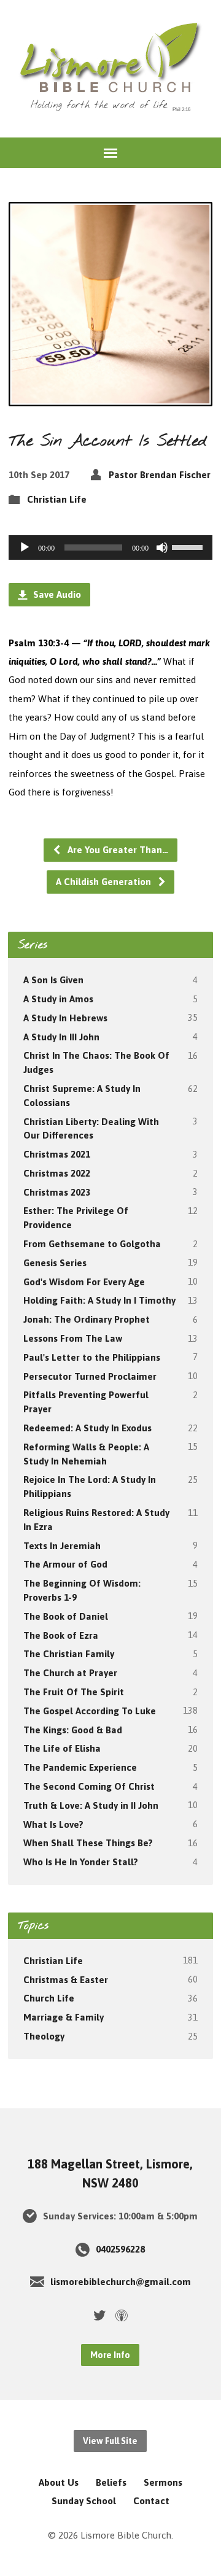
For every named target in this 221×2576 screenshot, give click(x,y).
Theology (44, 2036)
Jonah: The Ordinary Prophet (87, 1319)
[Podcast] (122, 2315)
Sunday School (84, 2501)
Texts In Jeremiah (62, 1546)
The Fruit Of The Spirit (74, 1692)
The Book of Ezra (61, 1635)
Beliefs (111, 2482)
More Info (110, 2355)
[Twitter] (99, 2315)
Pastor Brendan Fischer (160, 475)
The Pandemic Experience (80, 1767)
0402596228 (120, 2249)
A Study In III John (61, 1037)
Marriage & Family (64, 2017)
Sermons (163, 2482)
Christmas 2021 (57, 1154)
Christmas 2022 (57, 1173)
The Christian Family (69, 1654)
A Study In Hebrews (65, 1018)
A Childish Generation (105, 882)
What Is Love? (53, 1824)
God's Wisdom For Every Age (84, 1282)
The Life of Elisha (62, 1748)
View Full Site (110, 2441)
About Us (59, 2482)
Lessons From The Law (73, 1338)
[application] (111, 547)
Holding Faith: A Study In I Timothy (99, 1300)
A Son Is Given (53, 980)
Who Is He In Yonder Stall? (81, 1862)
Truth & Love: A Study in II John (91, 1805)
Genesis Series (55, 1263)
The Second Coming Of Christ (89, 1786)
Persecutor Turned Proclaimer (90, 1376)
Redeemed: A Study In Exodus (87, 1428)
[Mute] (162, 547)
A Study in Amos (58, 999)
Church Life (49, 1998)
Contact (151, 2501)
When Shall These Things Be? (88, 1843)
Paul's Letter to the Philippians (92, 1357)
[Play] (25, 547)
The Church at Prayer (70, 1673)
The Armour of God (65, 1564)
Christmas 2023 (57, 1192)
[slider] (189, 546)
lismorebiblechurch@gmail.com (121, 2282)
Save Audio (56, 594)
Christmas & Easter (66, 1980)
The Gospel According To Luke (90, 1711)
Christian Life (57, 499)
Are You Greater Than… (117, 850)
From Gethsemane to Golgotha (92, 1244)
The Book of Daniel (66, 1616)
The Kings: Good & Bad (73, 1730)
